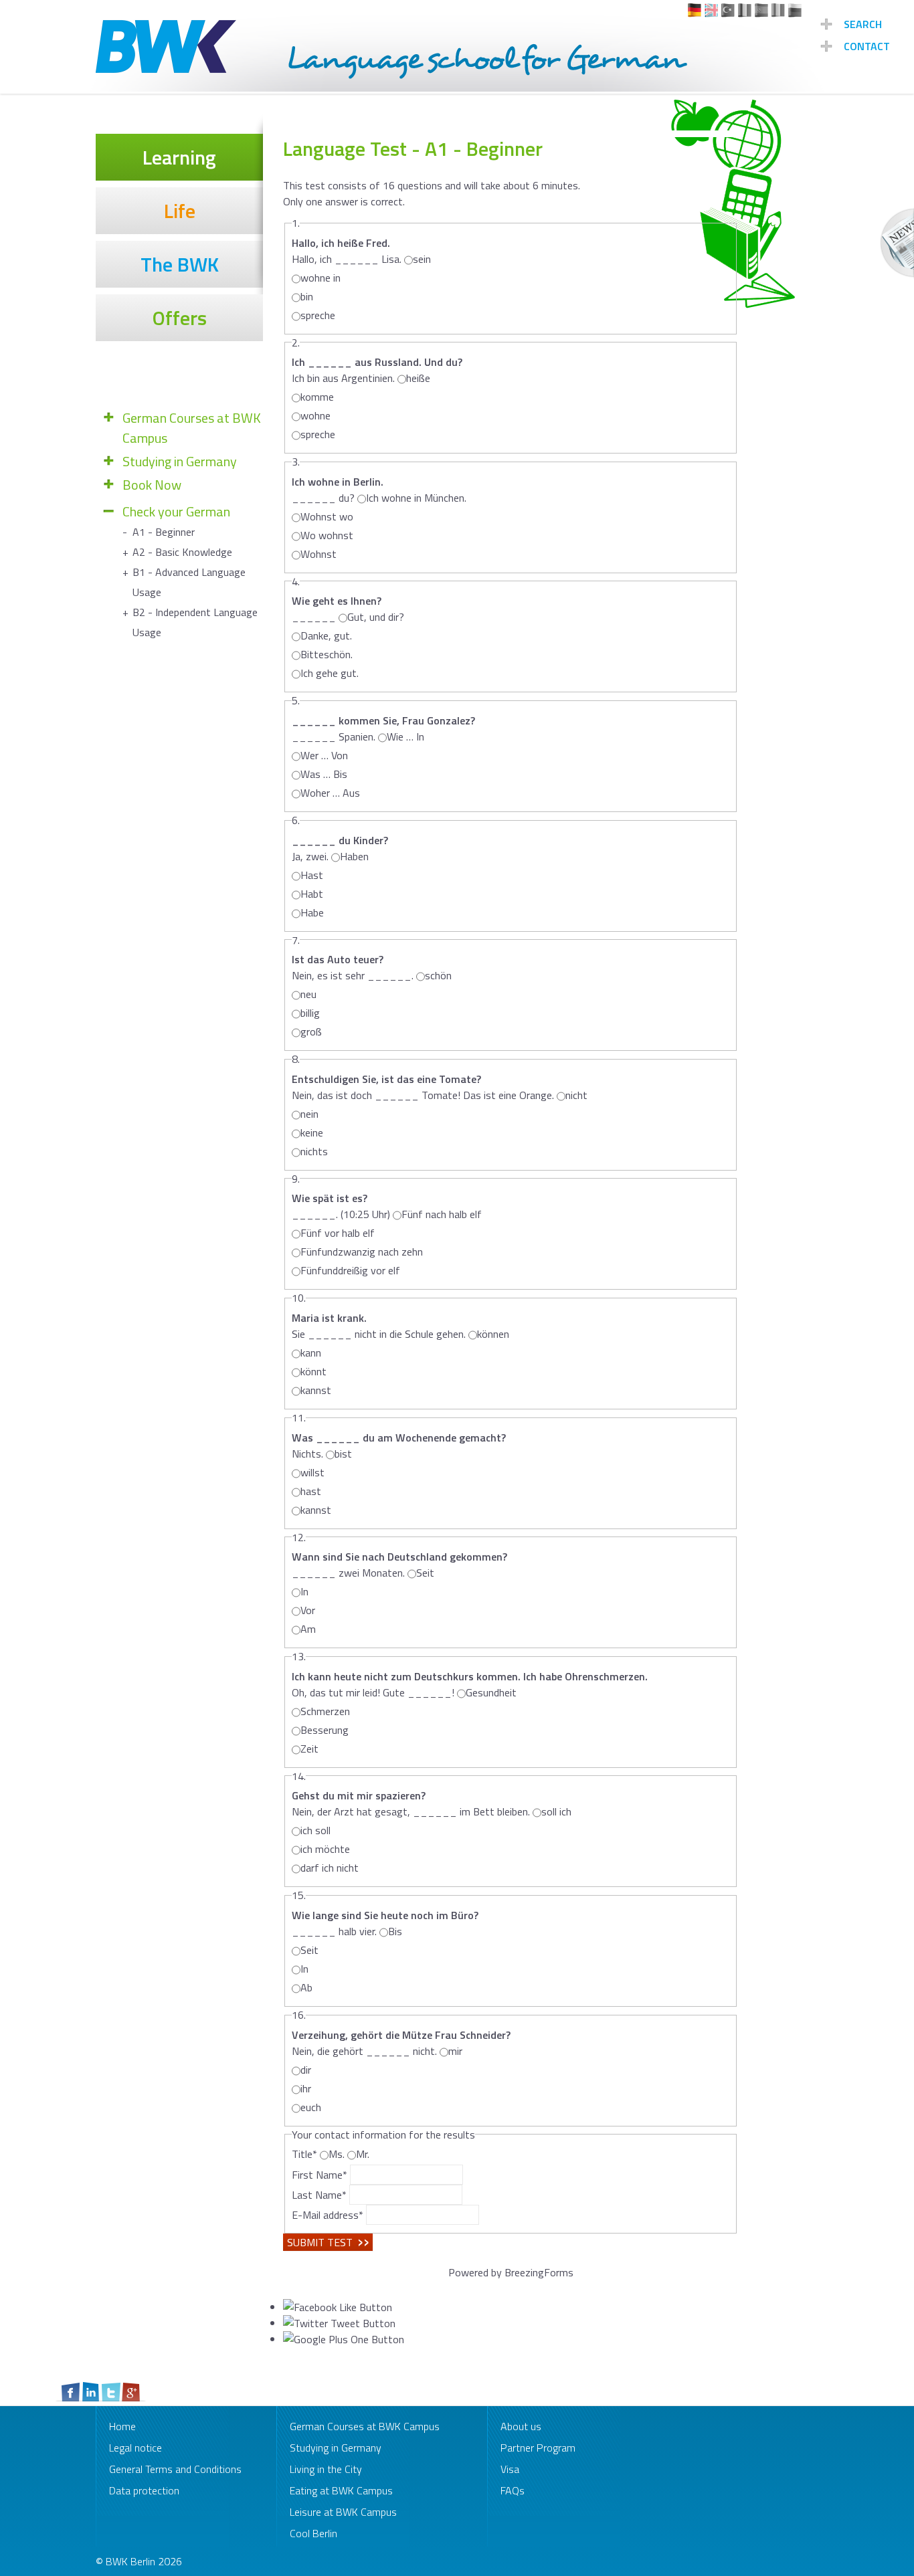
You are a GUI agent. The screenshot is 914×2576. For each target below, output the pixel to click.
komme (317, 397)
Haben (354, 856)
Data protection (144, 2490)
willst (312, 1472)
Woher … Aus (330, 793)
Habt (312, 894)
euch (311, 2107)
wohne (315, 415)
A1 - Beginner (164, 532)
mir (455, 2051)
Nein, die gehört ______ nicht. (401, 2043)
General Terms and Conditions (175, 2469)
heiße (418, 378)
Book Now (152, 485)
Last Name (319, 2195)
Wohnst (318, 554)
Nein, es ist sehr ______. (353, 967)
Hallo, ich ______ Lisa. (347, 251)
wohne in (321, 278)
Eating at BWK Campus (341, 2490)
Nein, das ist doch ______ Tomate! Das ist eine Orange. (423, 1087)
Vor (308, 1610)
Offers (180, 318)
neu (308, 994)
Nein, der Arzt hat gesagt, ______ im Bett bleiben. (411, 1803)
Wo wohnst (327, 535)
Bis (395, 1931)
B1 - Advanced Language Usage (189, 582)
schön (438, 975)
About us (521, 2426)
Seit (425, 1573)
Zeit (309, 1749)
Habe (312, 912)
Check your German (176, 512)
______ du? (338, 490)
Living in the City (326, 2469)
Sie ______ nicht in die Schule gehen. (379, 1326)
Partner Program (538, 2448)
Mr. (363, 2154)
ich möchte (325, 1849)
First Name (319, 2175)
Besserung (325, 1730)
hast (311, 1491)
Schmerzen (325, 1711)
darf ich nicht (330, 1868)
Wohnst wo (327, 516)
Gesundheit (491, 1692)
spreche (318, 315)
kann (311, 1353)
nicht (576, 1095)
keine (312, 1132)
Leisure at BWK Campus (343, 2512)
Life (180, 211)
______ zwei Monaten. (399, 1565)
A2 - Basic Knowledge (182, 552)
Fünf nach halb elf (442, 1214)
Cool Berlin (313, 2533)
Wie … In (405, 736)
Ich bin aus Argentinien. (377, 370)
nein (309, 1114)
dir (306, 2070)
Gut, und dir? (376, 617)
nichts (314, 1151)
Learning (179, 157)
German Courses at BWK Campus (192, 428)
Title (304, 2154)
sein (422, 259)
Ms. (337, 2154)
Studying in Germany (180, 462)
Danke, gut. (326, 635)
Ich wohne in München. (416, 498)
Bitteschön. (327, 654)
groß (311, 1031)
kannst (316, 1390)
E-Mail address (328, 2215)
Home (122, 2426)
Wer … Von (324, 755)
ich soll (315, 1830)
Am (308, 1629)
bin (307, 296)
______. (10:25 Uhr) (341, 1206)
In (304, 1591)
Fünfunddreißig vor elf (350, 1270)
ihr (306, 2088)
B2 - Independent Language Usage (195, 622)
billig (310, 1013)
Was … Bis (324, 774)
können (493, 1334)
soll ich (556, 1811)
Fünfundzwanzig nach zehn (362, 1252)
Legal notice (135, 2448)
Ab (306, 1987)
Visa (510, 2469)
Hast (312, 875)
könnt (313, 1371)
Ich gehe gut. (330, 673)
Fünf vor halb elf (338, 1233)
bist (343, 1454)
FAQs (513, 2490)
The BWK (180, 264)
